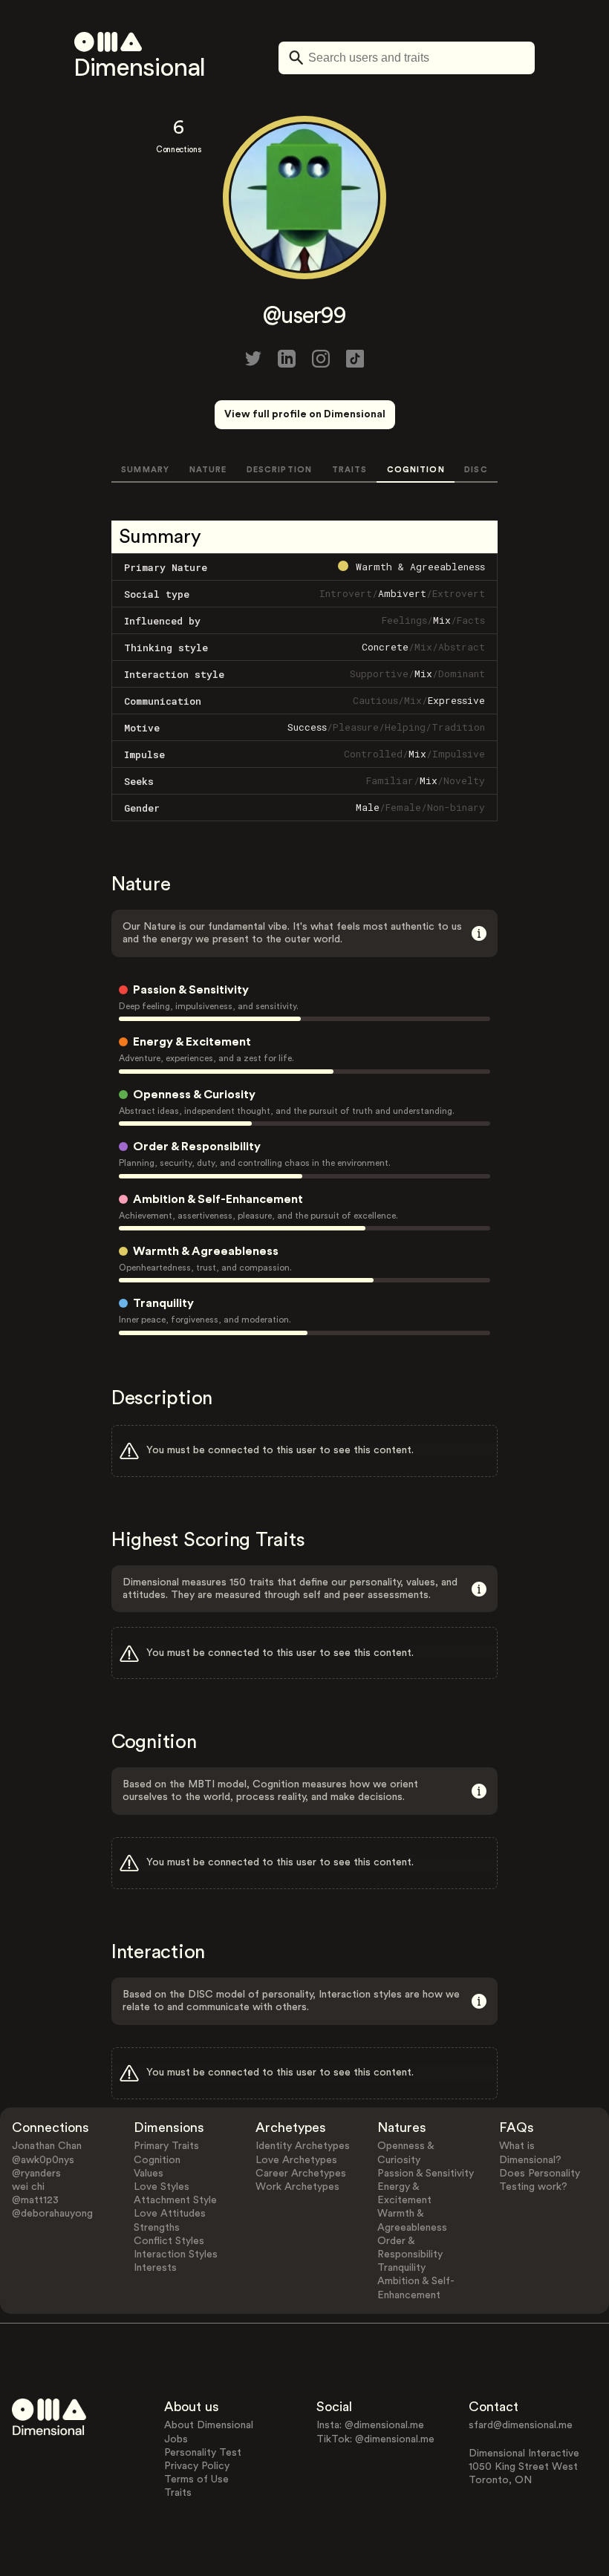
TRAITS (350, 470)
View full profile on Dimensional (305, 414)
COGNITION (416, 470)
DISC (476, 470)
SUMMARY (145, 470)
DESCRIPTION (279, 470)
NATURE (208, 470)
